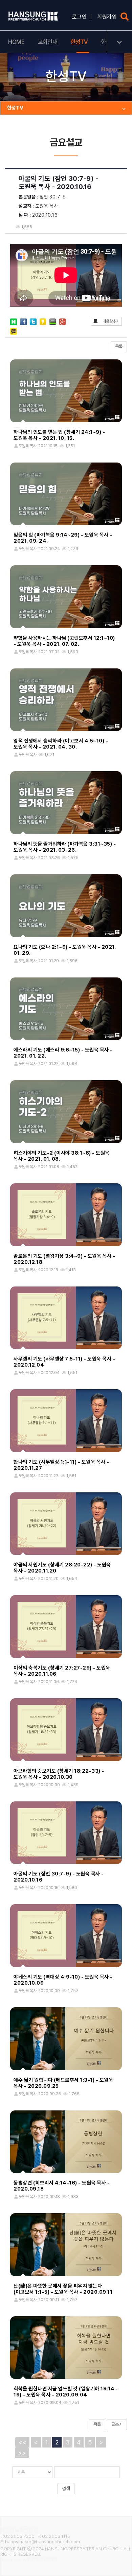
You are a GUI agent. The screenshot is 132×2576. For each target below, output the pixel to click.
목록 (119, 346)
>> (22, 2453)
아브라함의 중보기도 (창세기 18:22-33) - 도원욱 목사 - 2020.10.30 (59, 1774)
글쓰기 (117, 2424)
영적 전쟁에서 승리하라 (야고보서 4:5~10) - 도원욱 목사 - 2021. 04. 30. (61, 744)
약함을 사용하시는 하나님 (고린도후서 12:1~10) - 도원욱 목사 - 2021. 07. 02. (64, 641)
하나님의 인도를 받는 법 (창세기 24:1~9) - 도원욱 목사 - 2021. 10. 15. (59, 435)
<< (22, 2442)
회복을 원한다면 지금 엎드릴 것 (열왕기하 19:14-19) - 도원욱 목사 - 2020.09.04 (65, 2392)
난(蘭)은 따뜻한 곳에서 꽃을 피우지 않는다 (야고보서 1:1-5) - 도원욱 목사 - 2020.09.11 (63, 2289)
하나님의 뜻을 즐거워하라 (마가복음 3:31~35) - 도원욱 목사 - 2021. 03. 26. (65, 847)
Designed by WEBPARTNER (29, 2559)
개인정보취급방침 (19, 2530)
